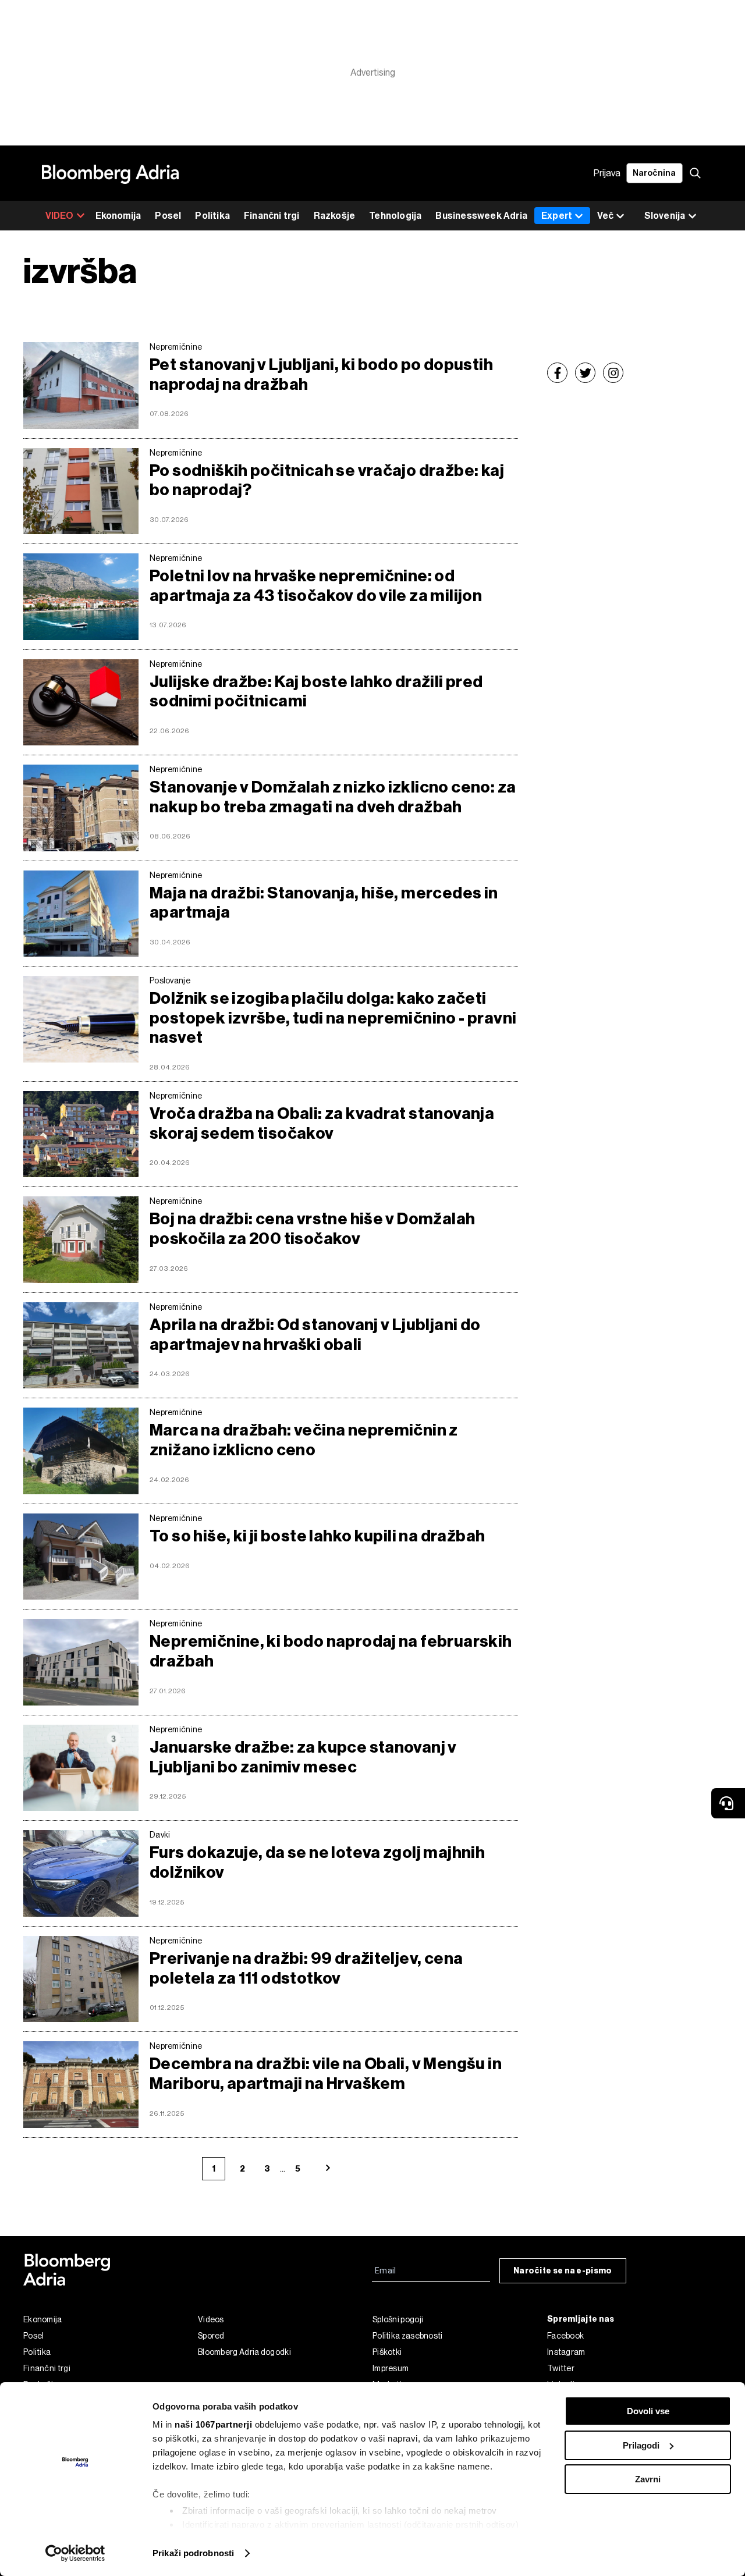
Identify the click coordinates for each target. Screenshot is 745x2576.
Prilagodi (641, 2445)
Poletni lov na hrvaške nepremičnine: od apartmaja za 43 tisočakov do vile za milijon (316, 586)
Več (605, 216)
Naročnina (654, 173)
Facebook (565, 2336)
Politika (212, 216)
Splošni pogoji (398, 2319)
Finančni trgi (272, 216)
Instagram (566, 2352)
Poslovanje (170, 980)
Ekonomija (118, 216)
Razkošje (335, 216)
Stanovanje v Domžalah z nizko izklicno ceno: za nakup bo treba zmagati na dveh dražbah (333, 797)
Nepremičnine (176, 347)
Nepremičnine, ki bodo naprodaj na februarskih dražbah (331, 1651)
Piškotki (387, 2352)
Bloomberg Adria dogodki (244, 2352)
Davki (160, 1835)
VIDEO (60, 216)
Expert (557, 216)
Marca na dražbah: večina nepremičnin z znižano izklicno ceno (304, 1440)
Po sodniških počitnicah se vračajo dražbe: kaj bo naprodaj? (327, 480)
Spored (211, 2336)
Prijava (607, 173)
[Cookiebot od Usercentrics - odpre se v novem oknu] (75, 2553)
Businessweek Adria (481, 216)
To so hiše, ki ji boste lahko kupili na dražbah (317, 1536)
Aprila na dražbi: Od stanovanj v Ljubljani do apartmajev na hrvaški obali (315, 1335)
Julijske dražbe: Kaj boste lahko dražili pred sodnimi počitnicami (316, 692)
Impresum (391, 2368)
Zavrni (648, 2479)
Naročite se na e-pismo (563, 2271)
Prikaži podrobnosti (193, 2553)
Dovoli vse (648, 2411)
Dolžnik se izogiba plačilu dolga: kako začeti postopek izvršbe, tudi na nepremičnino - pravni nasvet (333, 1018)
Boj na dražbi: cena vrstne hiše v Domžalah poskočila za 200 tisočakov (312, 1229)
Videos (211, 2319)
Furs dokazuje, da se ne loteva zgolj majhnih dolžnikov (317, 1862)
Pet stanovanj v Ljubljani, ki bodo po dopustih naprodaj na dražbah (321, 374)
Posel (168, 216)
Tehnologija (395, 216)
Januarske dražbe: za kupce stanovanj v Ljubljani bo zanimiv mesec (303, 1757)
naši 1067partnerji (213, 2424)
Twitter (561, 2368)
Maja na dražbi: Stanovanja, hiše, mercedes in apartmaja (324, 903)
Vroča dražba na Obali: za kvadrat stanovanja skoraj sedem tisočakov (322, 1123)
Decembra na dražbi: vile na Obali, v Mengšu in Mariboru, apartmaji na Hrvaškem (326, 2074)
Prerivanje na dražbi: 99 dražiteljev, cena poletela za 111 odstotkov (306, 1968)
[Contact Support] (728, 1803)
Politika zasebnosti (408, 2336)
